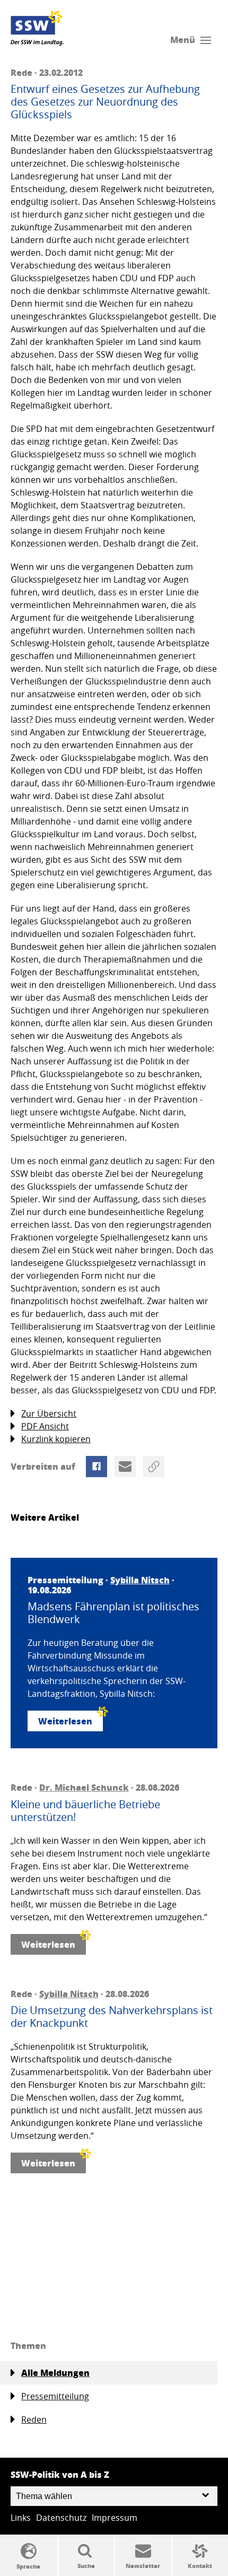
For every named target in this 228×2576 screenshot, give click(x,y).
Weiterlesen (65, 1721)
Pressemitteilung (55, 2396)
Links (21, 2518)
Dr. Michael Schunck (84, 1787)
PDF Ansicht (45, 1426)
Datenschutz (61, 2518)
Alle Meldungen (55, 2373)
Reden (34, 2419)
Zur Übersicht (49, 1413)
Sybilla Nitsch (140, 1580)
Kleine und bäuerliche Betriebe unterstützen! (85, 1811)
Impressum (115, 2518)
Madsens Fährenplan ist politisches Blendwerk (113, 1613)
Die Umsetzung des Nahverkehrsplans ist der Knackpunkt (112, 2017)
